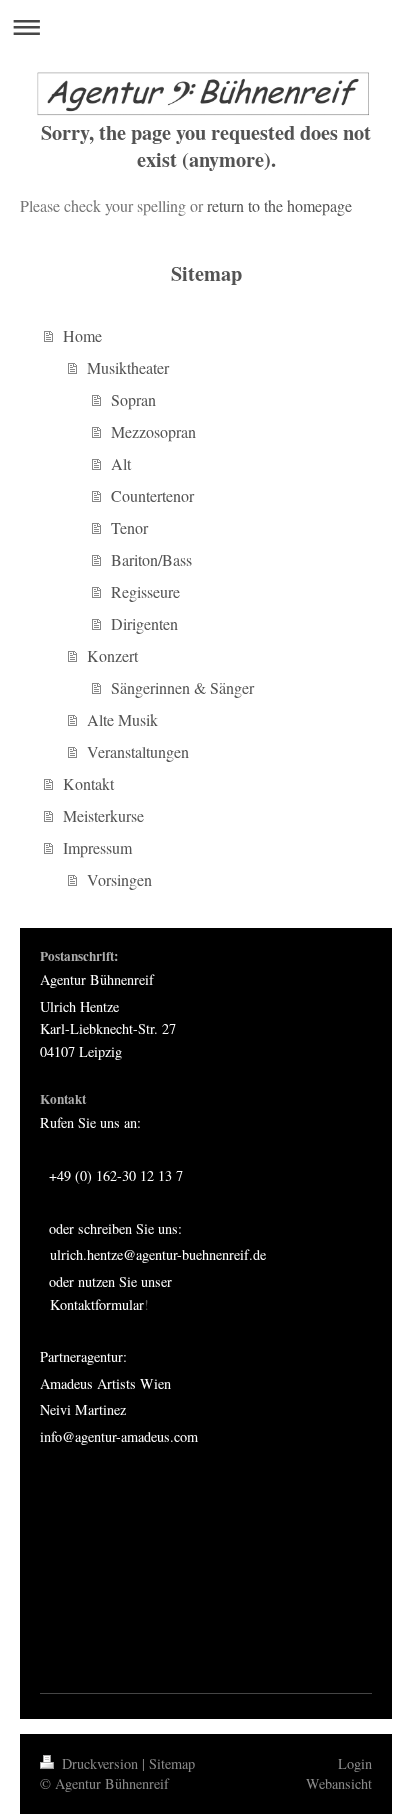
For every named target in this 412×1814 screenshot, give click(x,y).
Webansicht (339, 1783)
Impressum (97, 847)
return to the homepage (279, 205)
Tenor (129, 527)
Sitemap (172, 1763)
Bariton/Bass (151, 559)
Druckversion (100, 1763)
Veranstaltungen (138, 751)
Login (355, 1763)
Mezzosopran (153, 431)
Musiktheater (128, 367)
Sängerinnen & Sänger (182, 687)
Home (82, 335)
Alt (121, 463)
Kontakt (88, 783)
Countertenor (152, 495)
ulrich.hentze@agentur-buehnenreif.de (158, 1254)
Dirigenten (144, 623)
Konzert (112, 655)
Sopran (133, 399)
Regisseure (145, 591)
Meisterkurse (103, 815)
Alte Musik (122, 719)
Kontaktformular (97, 1304)
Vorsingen (119, 879)
